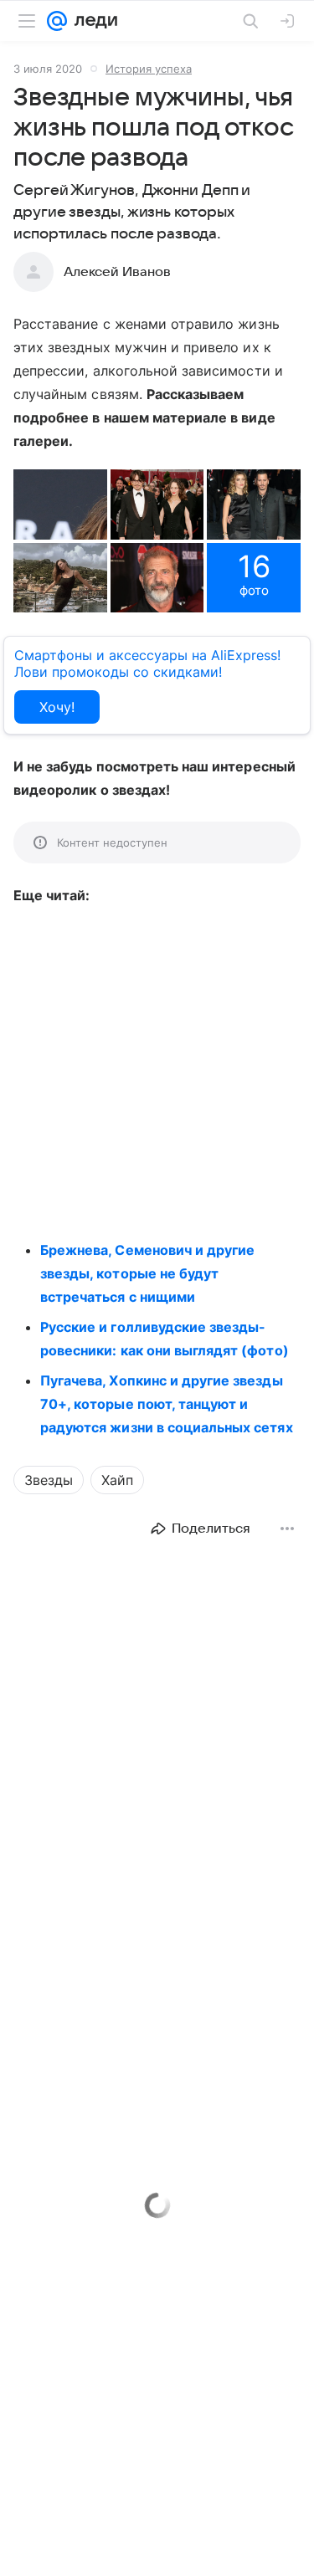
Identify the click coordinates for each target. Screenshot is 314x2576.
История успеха (149, 69)
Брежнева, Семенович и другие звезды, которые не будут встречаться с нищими (147, 1273)
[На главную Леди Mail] (92, 21)
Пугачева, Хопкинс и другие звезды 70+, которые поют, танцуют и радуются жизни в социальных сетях (167, 1404)
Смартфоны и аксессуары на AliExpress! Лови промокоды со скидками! (147, 663)
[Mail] (57, 21)
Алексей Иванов (117, 272)
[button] (60, 504)
